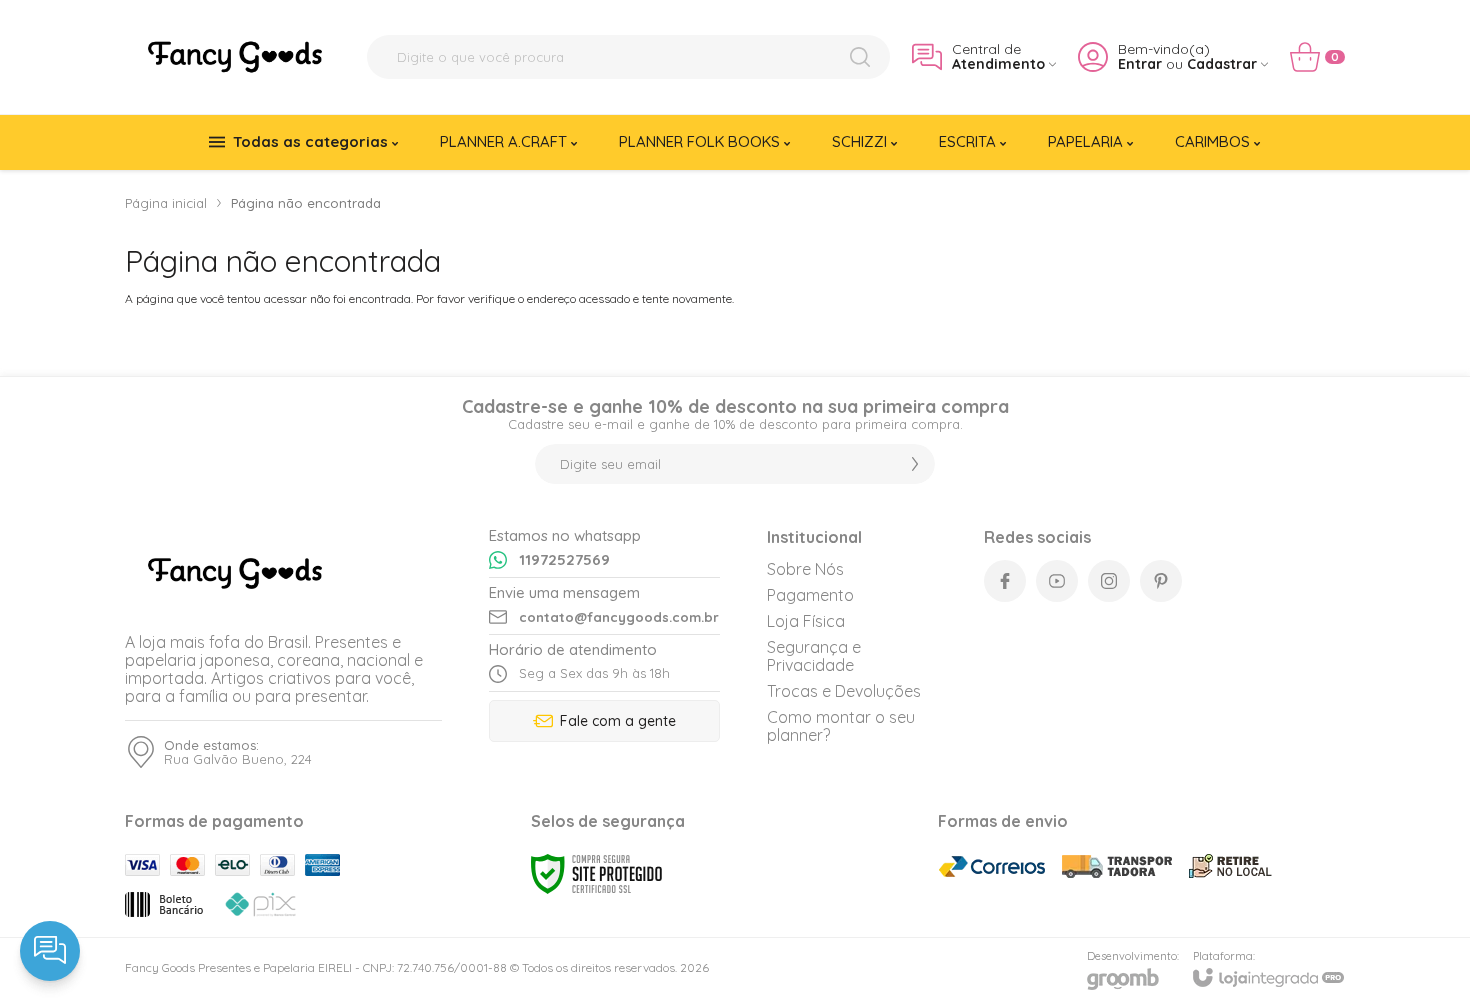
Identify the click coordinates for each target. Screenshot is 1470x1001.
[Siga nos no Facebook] (1005, 581)
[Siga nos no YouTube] (1057, 581)
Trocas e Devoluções (844, 691)
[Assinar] (915, 464)
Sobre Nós (805, 569)
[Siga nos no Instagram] (1109, 581)
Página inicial (166, 203)
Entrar (1140, 64)
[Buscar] (860, 57)
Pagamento (810, 595)
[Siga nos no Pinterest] (1161, 581)
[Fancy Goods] (235, 57)
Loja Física (806, 621)
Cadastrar (1222, 64)
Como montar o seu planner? (841, 726)
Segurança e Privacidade (814, 656)
